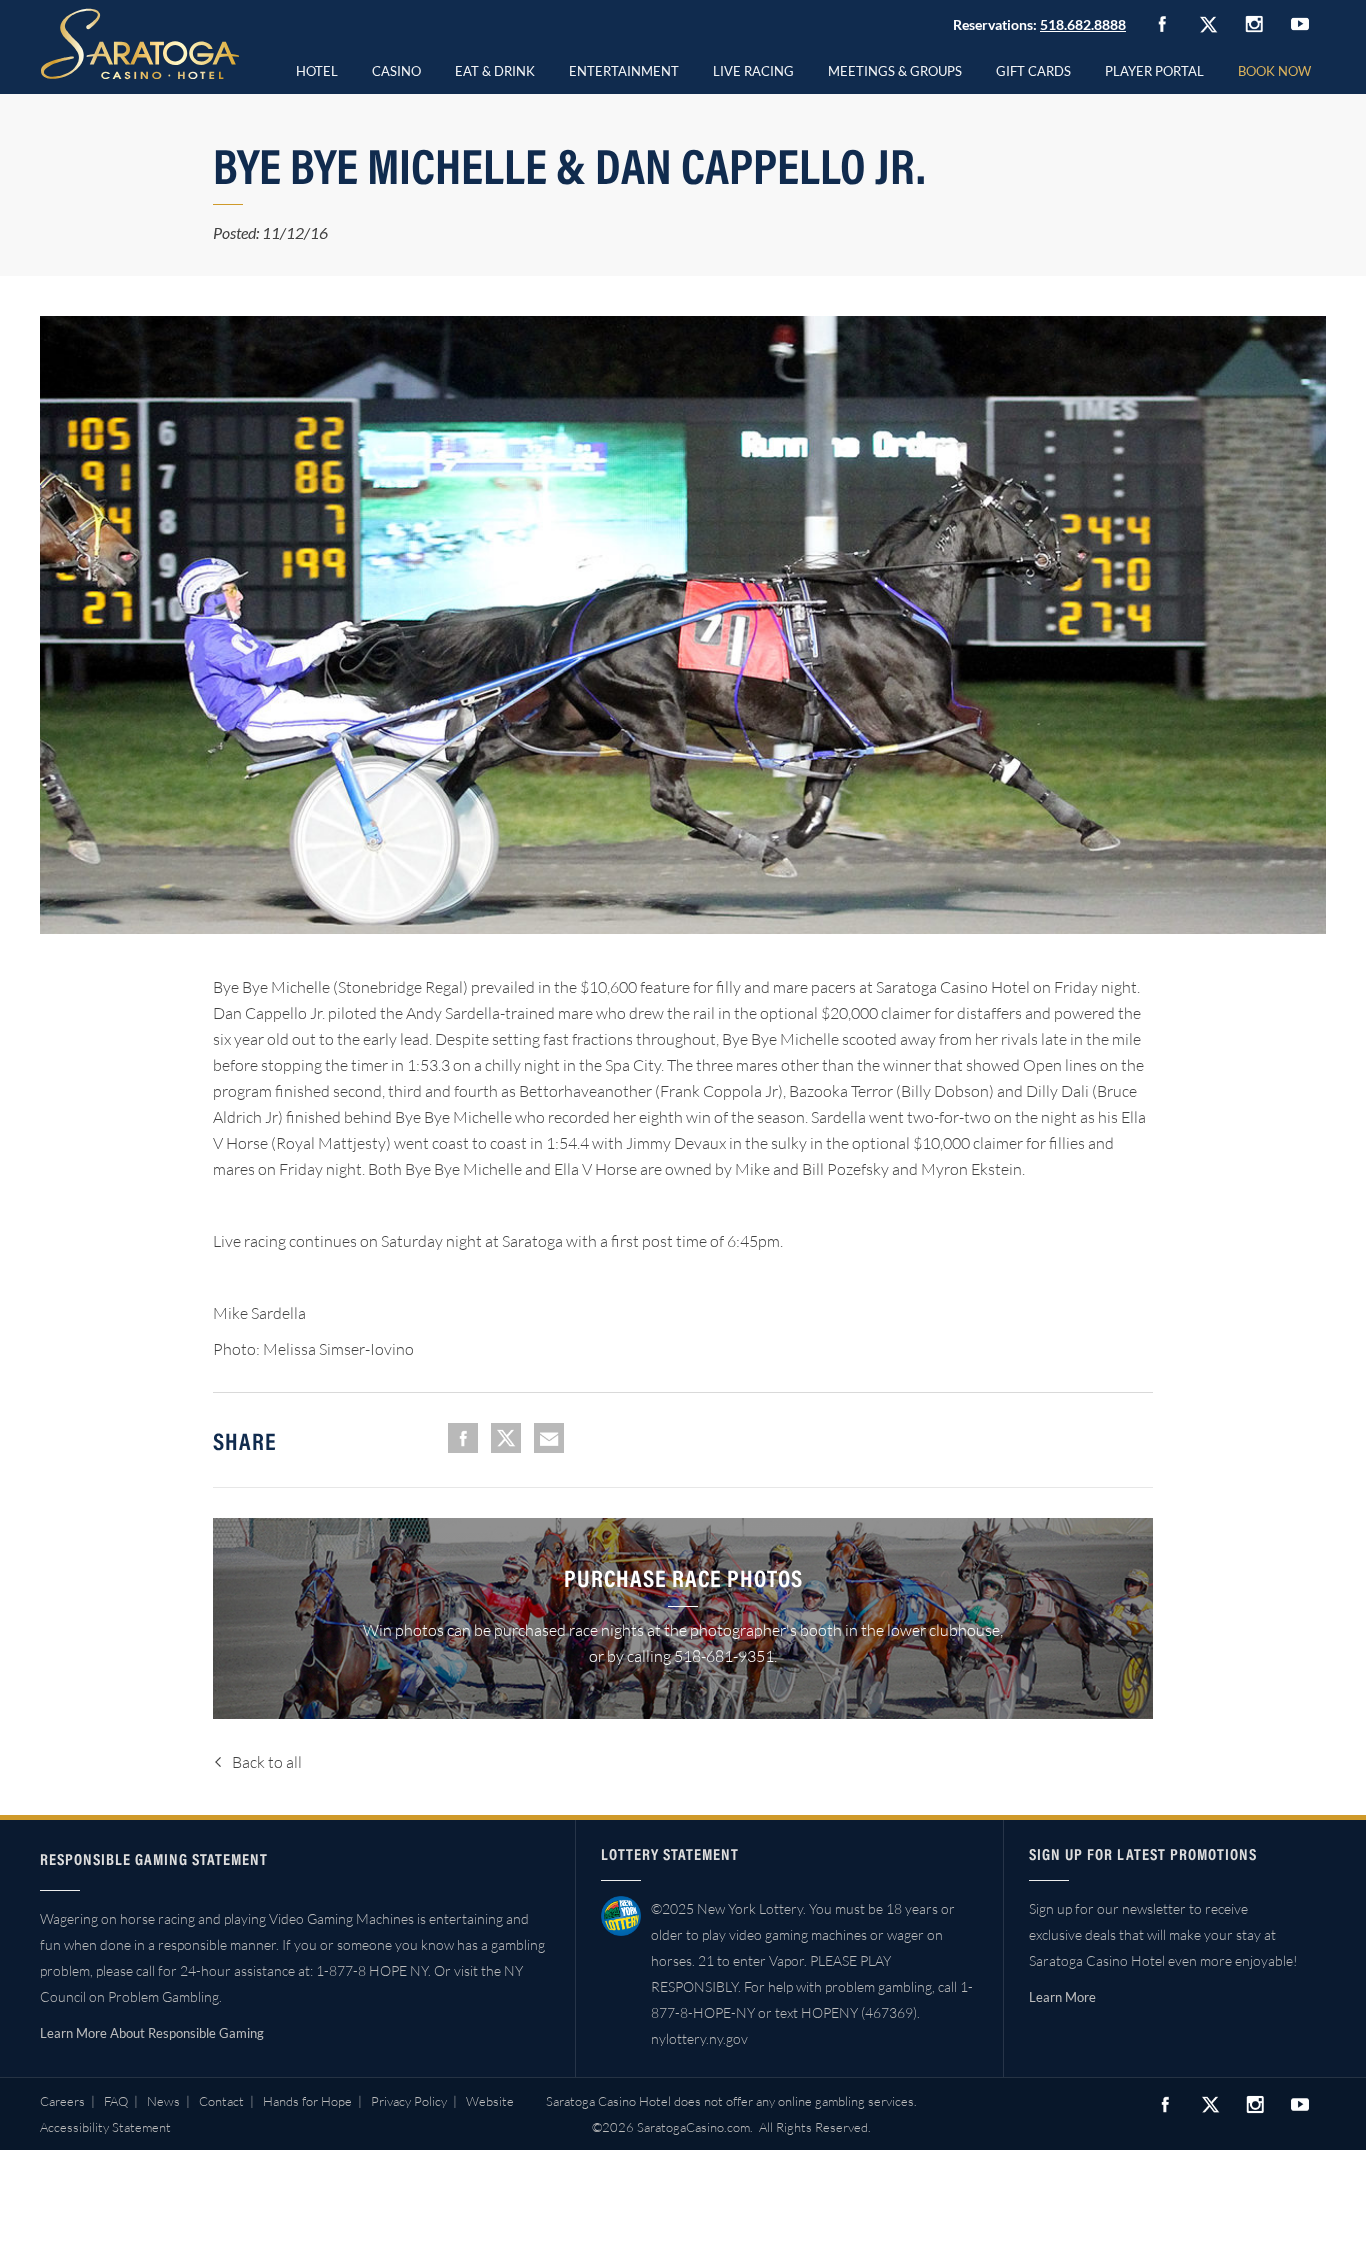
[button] (396, 68)
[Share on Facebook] (463, 1438)
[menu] (396, 68)
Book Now (1274, 71)
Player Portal (1154, 71)
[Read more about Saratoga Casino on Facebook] (1162, 24)
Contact (221, 2101)
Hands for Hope (307, 2101)
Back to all (267, 1762)
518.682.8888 (1083, 24)
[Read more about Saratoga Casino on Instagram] (1254, 23)
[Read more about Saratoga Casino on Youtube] (1300, 23)
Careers (62, 2101)
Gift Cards (1033, 71)
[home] (140, 44)
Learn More (1062, 1997)
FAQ (116, 2101)
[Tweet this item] (506, 1438)
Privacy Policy (409, 2101)
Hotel (317, 71)
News (163, 2101)
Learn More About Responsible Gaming (152, 2033)
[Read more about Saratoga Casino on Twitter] (1208, 24)
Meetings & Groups (895, 71)
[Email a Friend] (549, 1438)
